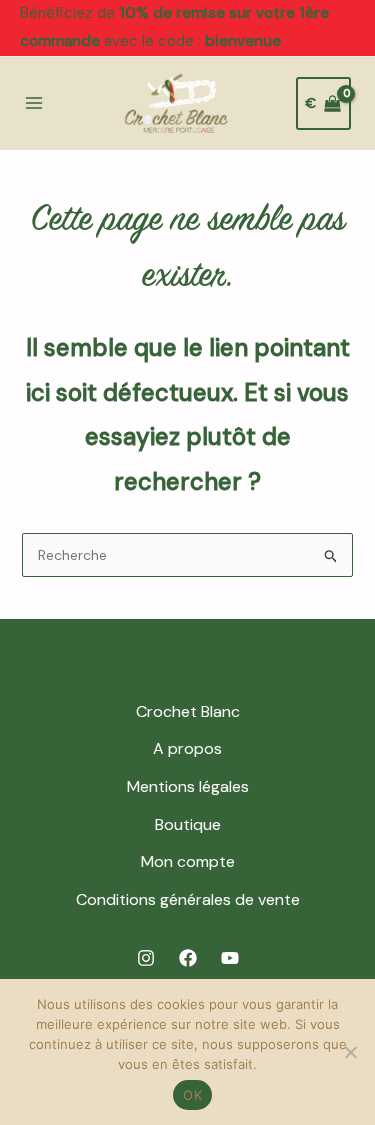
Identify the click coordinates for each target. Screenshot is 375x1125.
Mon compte (188, 861)
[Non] (350, 1052)
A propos (187, 748)
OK (192, 1095)
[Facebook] (188, 958)
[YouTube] (230, 958)
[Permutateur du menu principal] (34, 104)
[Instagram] (146, 958)
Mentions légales (188, 786)
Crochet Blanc (188, 711)
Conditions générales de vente (188, 899)
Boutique (188, 824)
